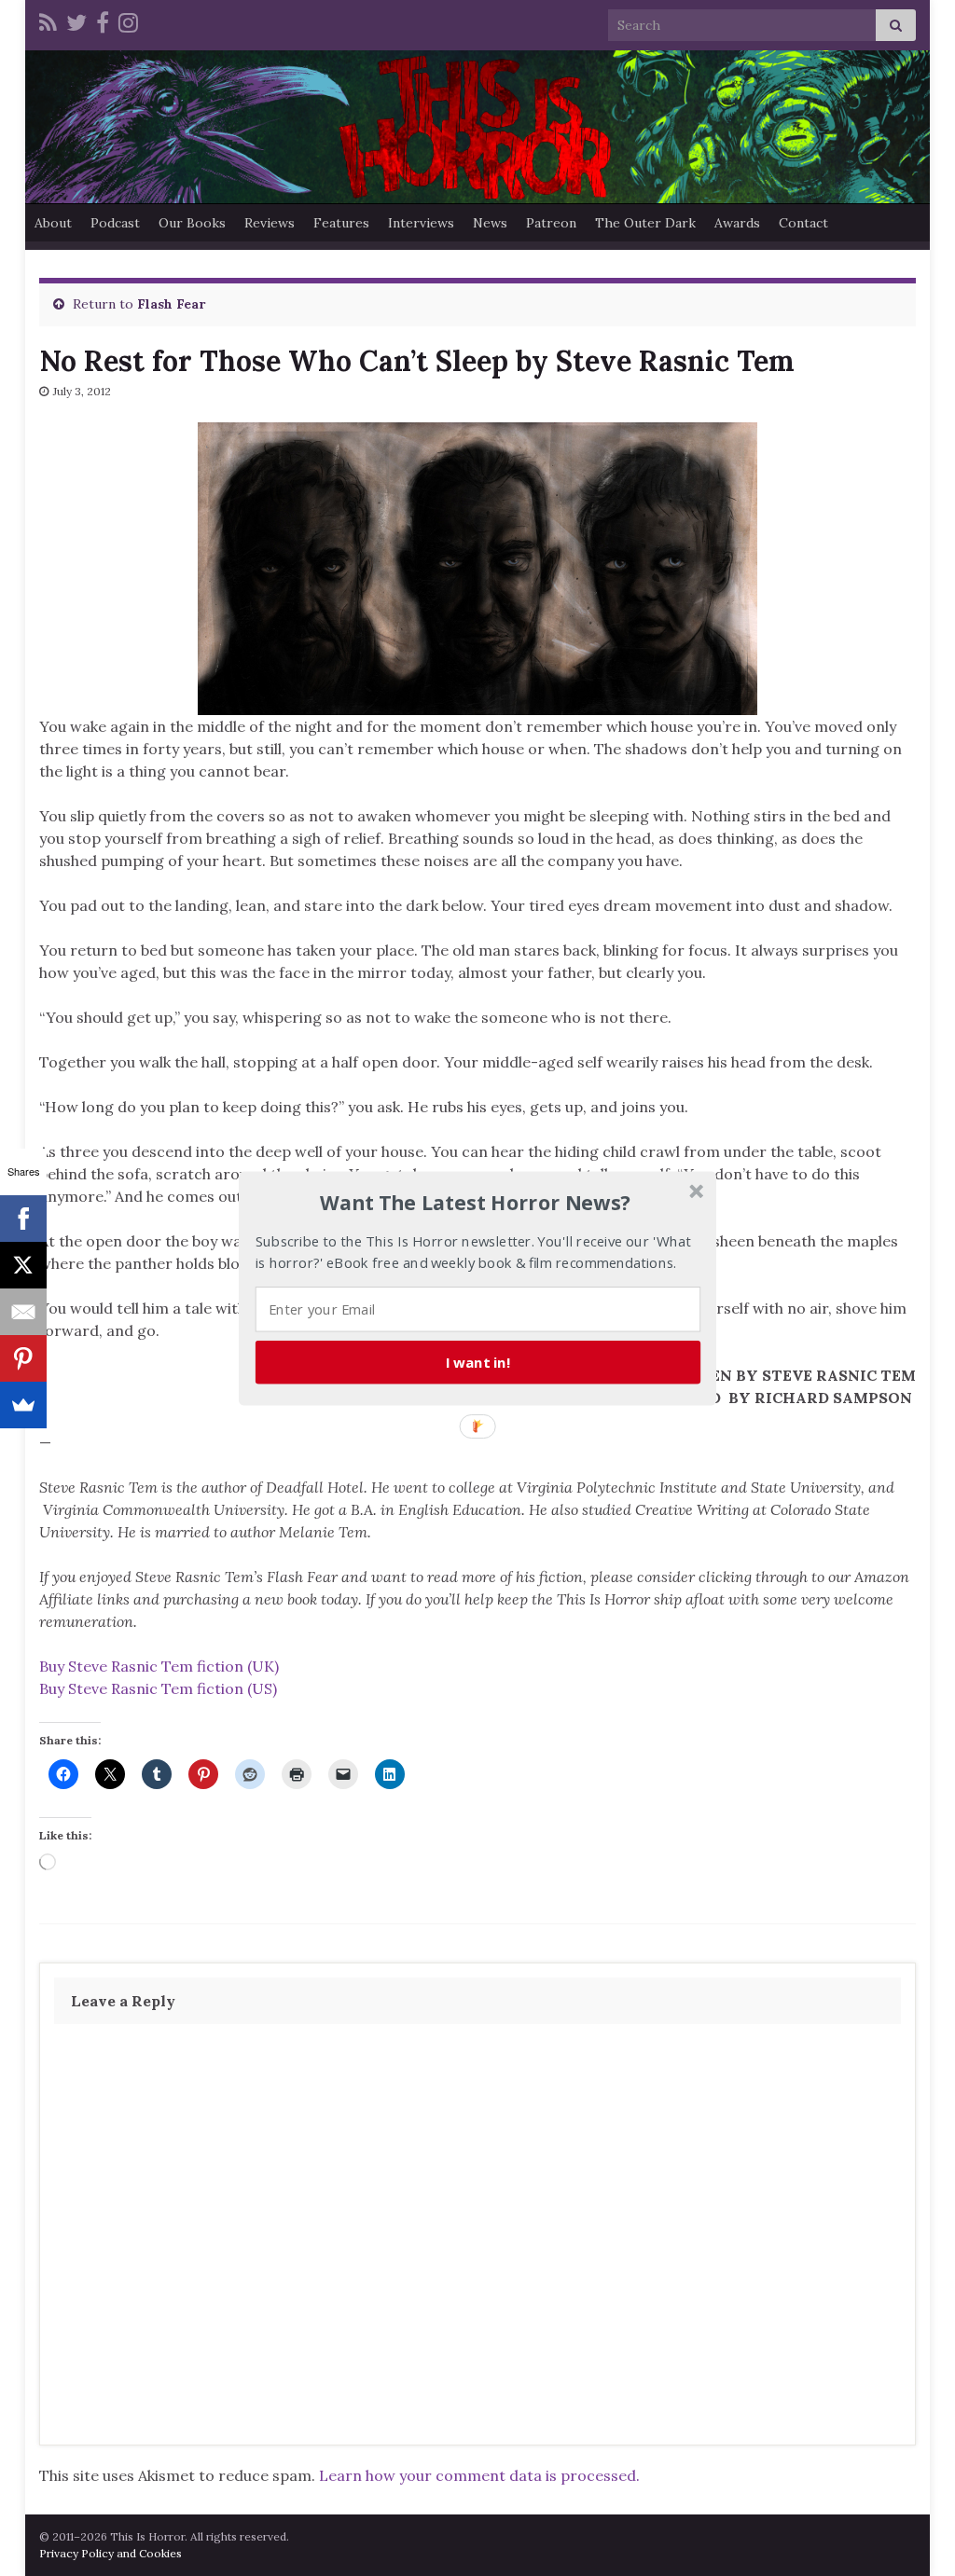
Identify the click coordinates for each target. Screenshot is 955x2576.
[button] (476, 1203)
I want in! (478, 1361)
